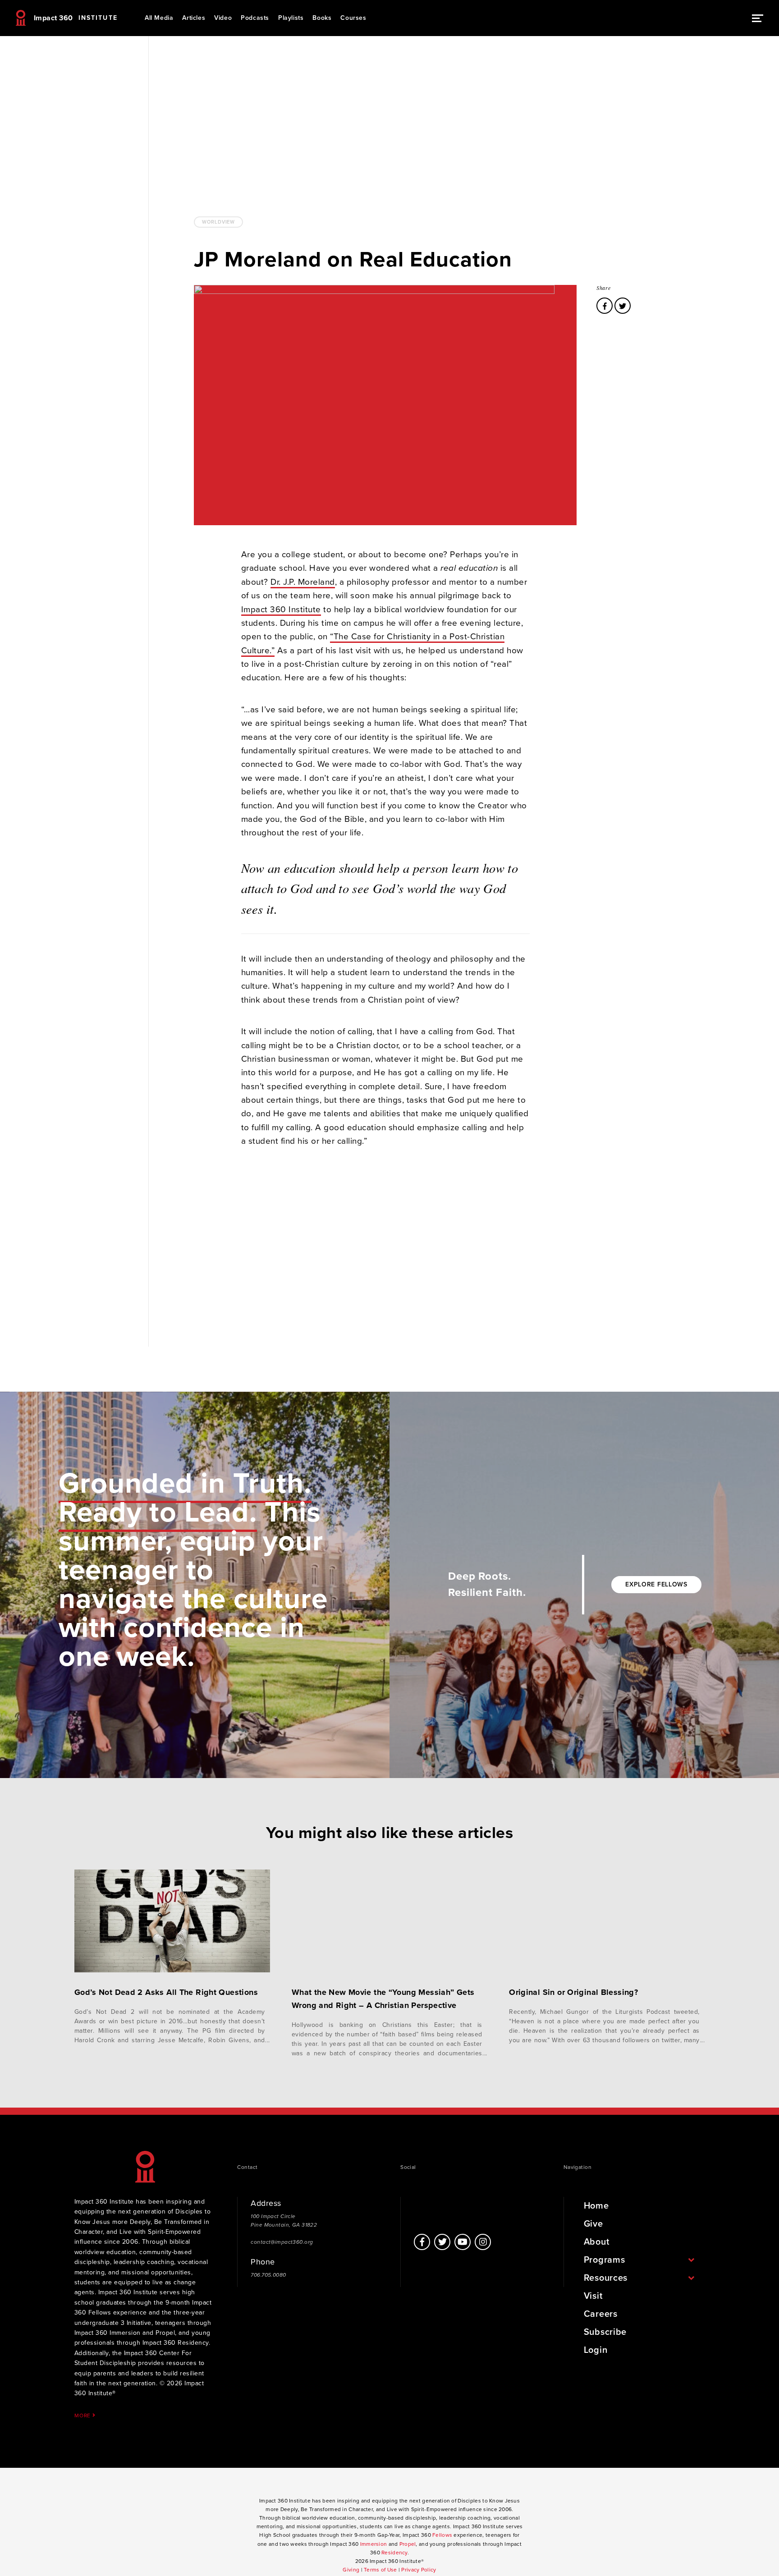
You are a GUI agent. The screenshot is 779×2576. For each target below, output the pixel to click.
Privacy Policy (419, 2570)
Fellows (442, 2535)
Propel (408, 2544)
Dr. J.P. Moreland (303, 582)
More (83, 2415)
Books (322, 18)
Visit (593, 2296)
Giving (351, 2570)
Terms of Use (380, 2570)
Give (593, 2224)
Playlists (291, 18)
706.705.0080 (268, 2275)
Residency (394, 2553)
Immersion (374, 2544)
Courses (353, 18)
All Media (159, 18)
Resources (606, 2278)
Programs (605, 2260)
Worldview (218, 222)
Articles (194, 18)
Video (223, 18)
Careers (601, 2314)
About (597, 2242)
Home (596, 2206)
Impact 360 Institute (281, 610)
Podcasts (255, 18)
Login (596, 2350)
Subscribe (605, 2332)
